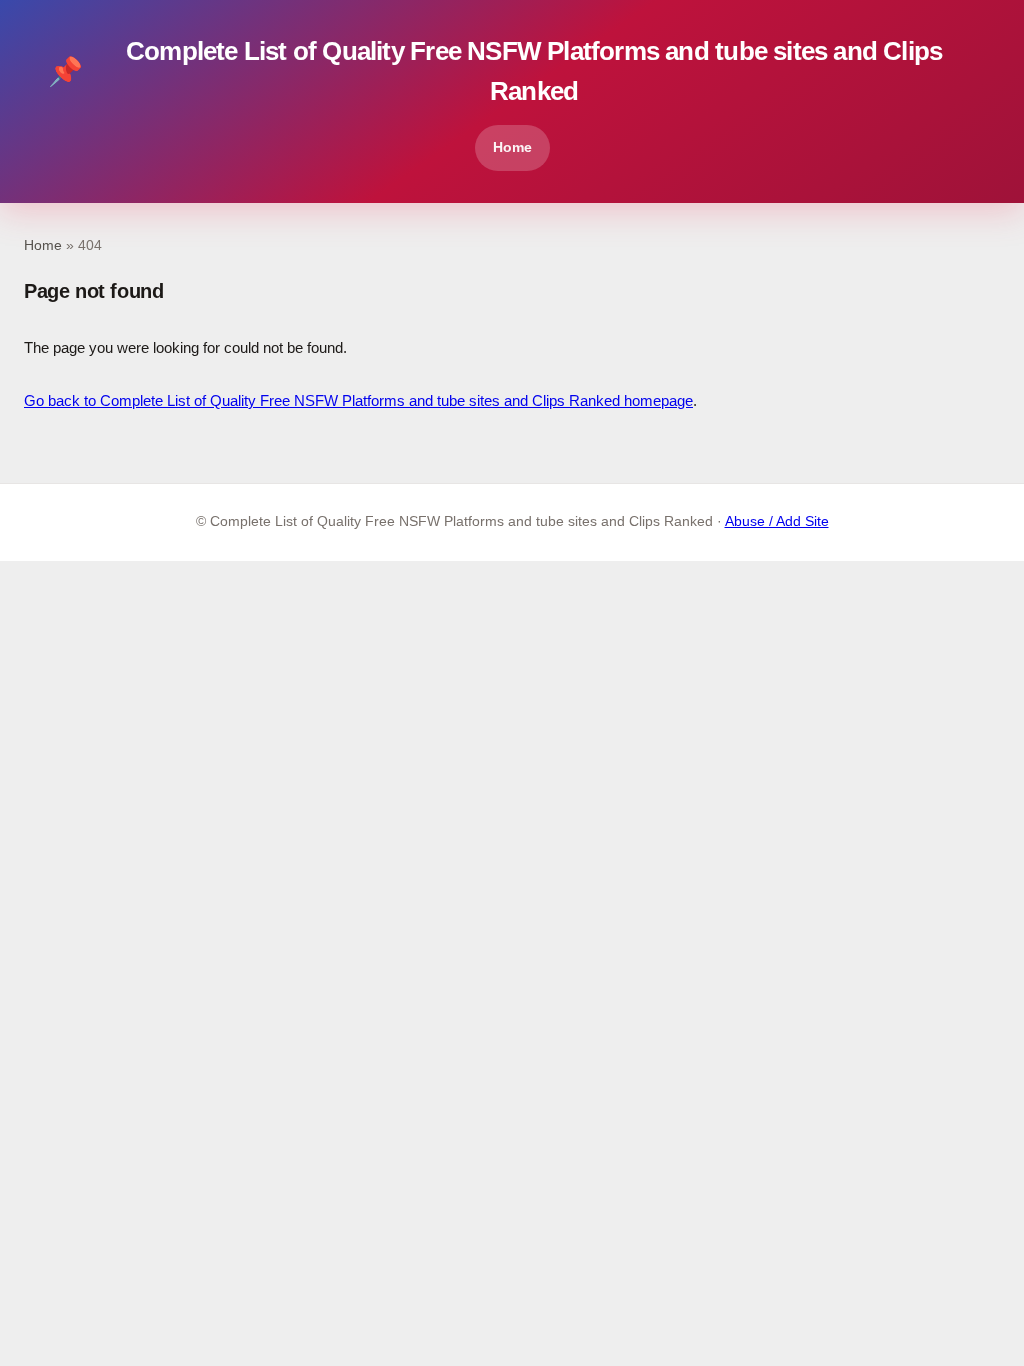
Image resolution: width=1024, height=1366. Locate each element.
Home (512, 147)
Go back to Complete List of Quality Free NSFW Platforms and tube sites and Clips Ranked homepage (358, 400)
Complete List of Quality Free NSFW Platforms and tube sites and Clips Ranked (495, 71)
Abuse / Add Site (777, 521)
